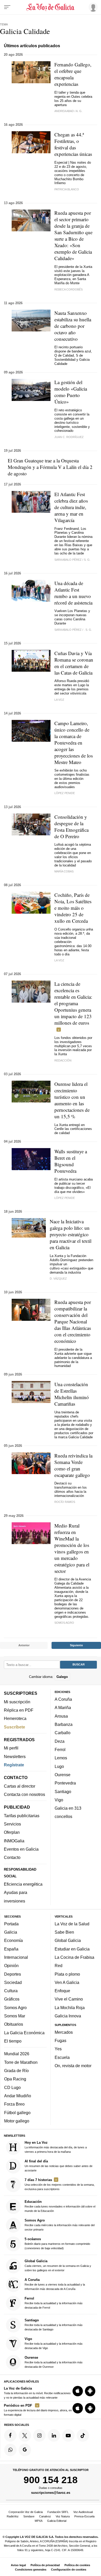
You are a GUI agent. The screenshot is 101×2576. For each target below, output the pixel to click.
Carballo (63, 1733)
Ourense (63, 1774)
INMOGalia (14, 1841)
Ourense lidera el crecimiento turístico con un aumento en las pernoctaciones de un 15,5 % (72, 1100)
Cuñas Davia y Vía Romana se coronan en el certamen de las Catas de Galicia (74, 663)
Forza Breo (14, 2104)
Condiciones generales (31, 2570)
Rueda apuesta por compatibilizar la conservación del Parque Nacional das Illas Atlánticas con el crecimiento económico (73, 1321)
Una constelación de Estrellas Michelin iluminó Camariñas (72, 1394)
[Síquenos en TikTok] (83, 2435)
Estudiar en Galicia (72, 1949)
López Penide (65, 793)
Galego (62, 1676)
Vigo (59, 1800)
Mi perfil (11, 1748)
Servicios (12, 1824)
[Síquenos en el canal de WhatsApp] (10, 2450)
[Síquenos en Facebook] (10, 2435)
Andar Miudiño (18, 2096)
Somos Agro (15, 2007)
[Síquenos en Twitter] (25, 2435)
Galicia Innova (68, 2016)
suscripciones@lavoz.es (51, 2492)
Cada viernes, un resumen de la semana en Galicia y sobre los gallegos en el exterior (58, 2265)
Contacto (12, 1857)
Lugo (59, 1766)
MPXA (39, 2521)
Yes (58, 2049)
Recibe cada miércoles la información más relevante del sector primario (60, 2225)
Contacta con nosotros (24, 1794)
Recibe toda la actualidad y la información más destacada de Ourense (54, 2362)
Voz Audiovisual (83, 2512)
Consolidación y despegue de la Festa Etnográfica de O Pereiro (71, 827)
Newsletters (15, 1756)
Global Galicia (68, 1940)
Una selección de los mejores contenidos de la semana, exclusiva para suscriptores (60, 2184)
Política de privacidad (45, 2565)
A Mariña (63, 1707)
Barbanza (64, 1724)
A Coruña (63, 1699)
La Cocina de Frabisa (74, 1957)
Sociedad (13, 1982)
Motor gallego (17, 2121)
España (11, 1949)
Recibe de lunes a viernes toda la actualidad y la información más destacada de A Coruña (55, 2284)
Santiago (63, 1791)
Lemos (61, 1758)
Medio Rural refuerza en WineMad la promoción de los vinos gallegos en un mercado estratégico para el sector (72, 1548)
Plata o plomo (67, 1974)
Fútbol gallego (17, 2112)
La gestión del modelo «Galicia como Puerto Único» (71, 392)
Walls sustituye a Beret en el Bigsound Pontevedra (71, 1161)
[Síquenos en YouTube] (68, 2435)
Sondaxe (29, 2516)
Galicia (11, 1932)
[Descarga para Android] (90, 2391)
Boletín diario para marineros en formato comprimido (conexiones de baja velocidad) (57, 2243)
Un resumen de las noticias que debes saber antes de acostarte (59, 2165)
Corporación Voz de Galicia (26, 2512)
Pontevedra (65, 1783)
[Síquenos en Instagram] (39, 2435)
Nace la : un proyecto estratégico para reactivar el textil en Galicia (71, 1234)
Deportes (13, 1974)
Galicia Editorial (57, 2521)
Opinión (11, 1966)
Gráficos (12, 1999)
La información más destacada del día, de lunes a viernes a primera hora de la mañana (56, 2147)
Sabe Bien (64, 1932)
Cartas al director (20, 1786)
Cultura (11, 1991)
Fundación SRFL (58, 2512)
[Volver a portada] (51, 7)
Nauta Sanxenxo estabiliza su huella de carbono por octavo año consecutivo (73, 326)
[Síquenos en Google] (25, 2450)
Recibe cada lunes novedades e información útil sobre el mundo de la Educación (60, 2206)
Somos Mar (15, 2016)
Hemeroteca (15, 1718)
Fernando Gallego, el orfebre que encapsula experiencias (73, 74)
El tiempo (13, 2041)
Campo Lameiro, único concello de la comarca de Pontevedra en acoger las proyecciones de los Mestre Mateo (74, 743)
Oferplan (12, 1832)
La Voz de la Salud (72, 1924)
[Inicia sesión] (92, 7)
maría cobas (64, 871)
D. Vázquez (58, 1279)
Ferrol (60, 1749)
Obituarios (14, 2024)
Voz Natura (63, 2516)
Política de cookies (77, 2565)
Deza (60, 1741)
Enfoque (62, 1991)
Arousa (61, 1716)
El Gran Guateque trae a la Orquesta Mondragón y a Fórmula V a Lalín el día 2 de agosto (50, 467)
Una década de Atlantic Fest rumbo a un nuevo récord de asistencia (73, 593)
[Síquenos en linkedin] (54, 2435)
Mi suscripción (17, 1702)
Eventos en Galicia (21, 1849)
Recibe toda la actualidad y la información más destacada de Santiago (54, 2325)
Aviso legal (18, 2565)
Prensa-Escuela (84, 2516)
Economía (13, 1940)
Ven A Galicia (67, 1982)
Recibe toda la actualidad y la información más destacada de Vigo (54, 2343)
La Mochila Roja (70, 2007)
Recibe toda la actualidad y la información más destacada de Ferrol (54, 2303)
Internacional (16, 1957)
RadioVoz (13, 2516)
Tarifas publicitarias (22, 1815)
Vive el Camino (69, 1999)
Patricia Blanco (67, 189)
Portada (11, 1924)
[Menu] (7, 7)
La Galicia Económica (24, 2032)
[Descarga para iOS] (78, 2391)
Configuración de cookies (69, 2570)
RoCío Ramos (65, 1502)
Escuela (62, 2057)
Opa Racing (15, 2079)
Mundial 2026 (17, 2054)
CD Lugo (12, 2087)
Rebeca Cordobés (68, 289)
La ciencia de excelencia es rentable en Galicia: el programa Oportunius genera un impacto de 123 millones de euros (73, 1003)
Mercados (64, 2032)
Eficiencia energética (23, 1884)
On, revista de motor (73, 2066)
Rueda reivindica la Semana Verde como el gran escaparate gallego (73, 1465)
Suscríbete (15, 1727)
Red (59, 1966)
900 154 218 (51, 2480)
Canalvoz (45, 2516)
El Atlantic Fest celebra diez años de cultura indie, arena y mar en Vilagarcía (71, 507)
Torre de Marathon (21, 2062)
